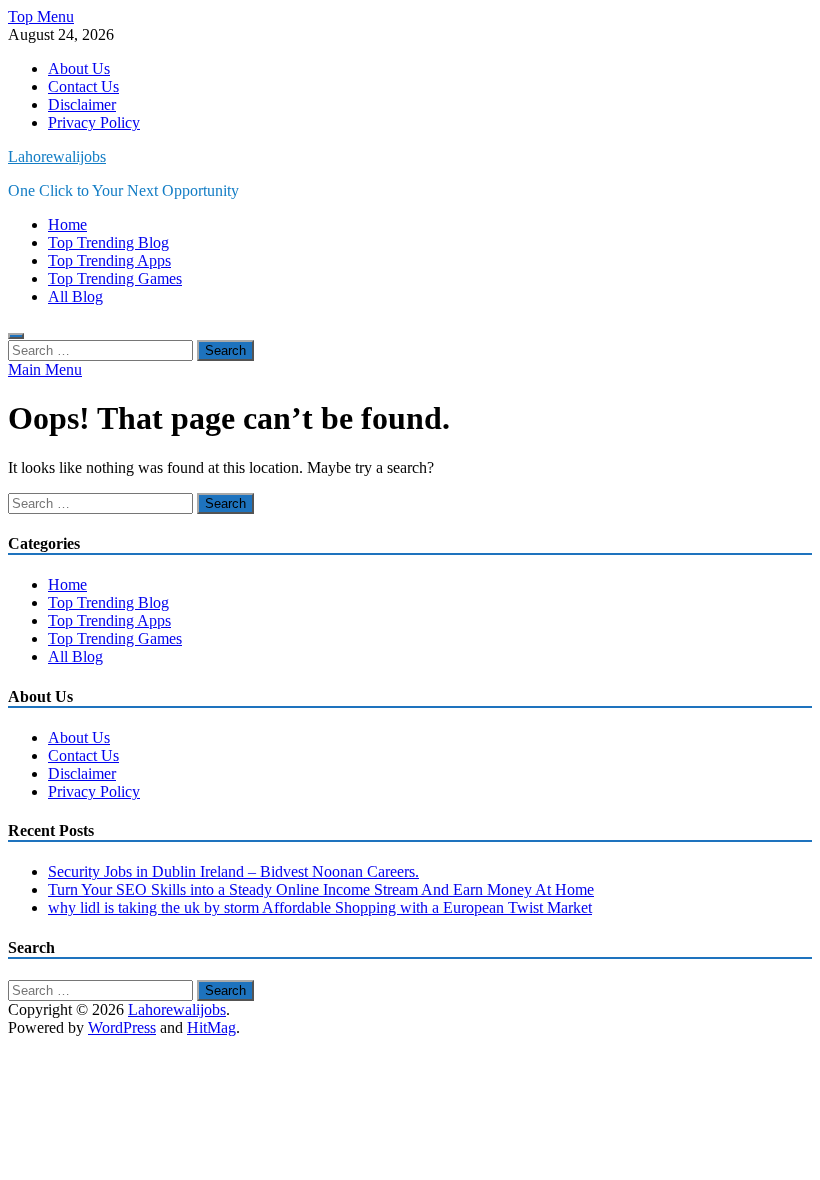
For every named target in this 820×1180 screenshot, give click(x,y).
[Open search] (16, 336)
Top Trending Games (115, 278)
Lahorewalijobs (57, 156)
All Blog (75, 296)
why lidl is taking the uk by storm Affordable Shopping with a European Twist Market (320, 907)
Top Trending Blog (108, 242)
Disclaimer (82, 104)
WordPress (122, 1027)
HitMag (211, 1027)
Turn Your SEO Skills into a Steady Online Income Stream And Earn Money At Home (321, 889)
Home (67, 224)
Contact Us (83, 86)
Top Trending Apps (109, 260)
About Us (79, 68)
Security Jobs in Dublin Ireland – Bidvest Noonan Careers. (233, 871)
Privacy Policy (94, 122)
